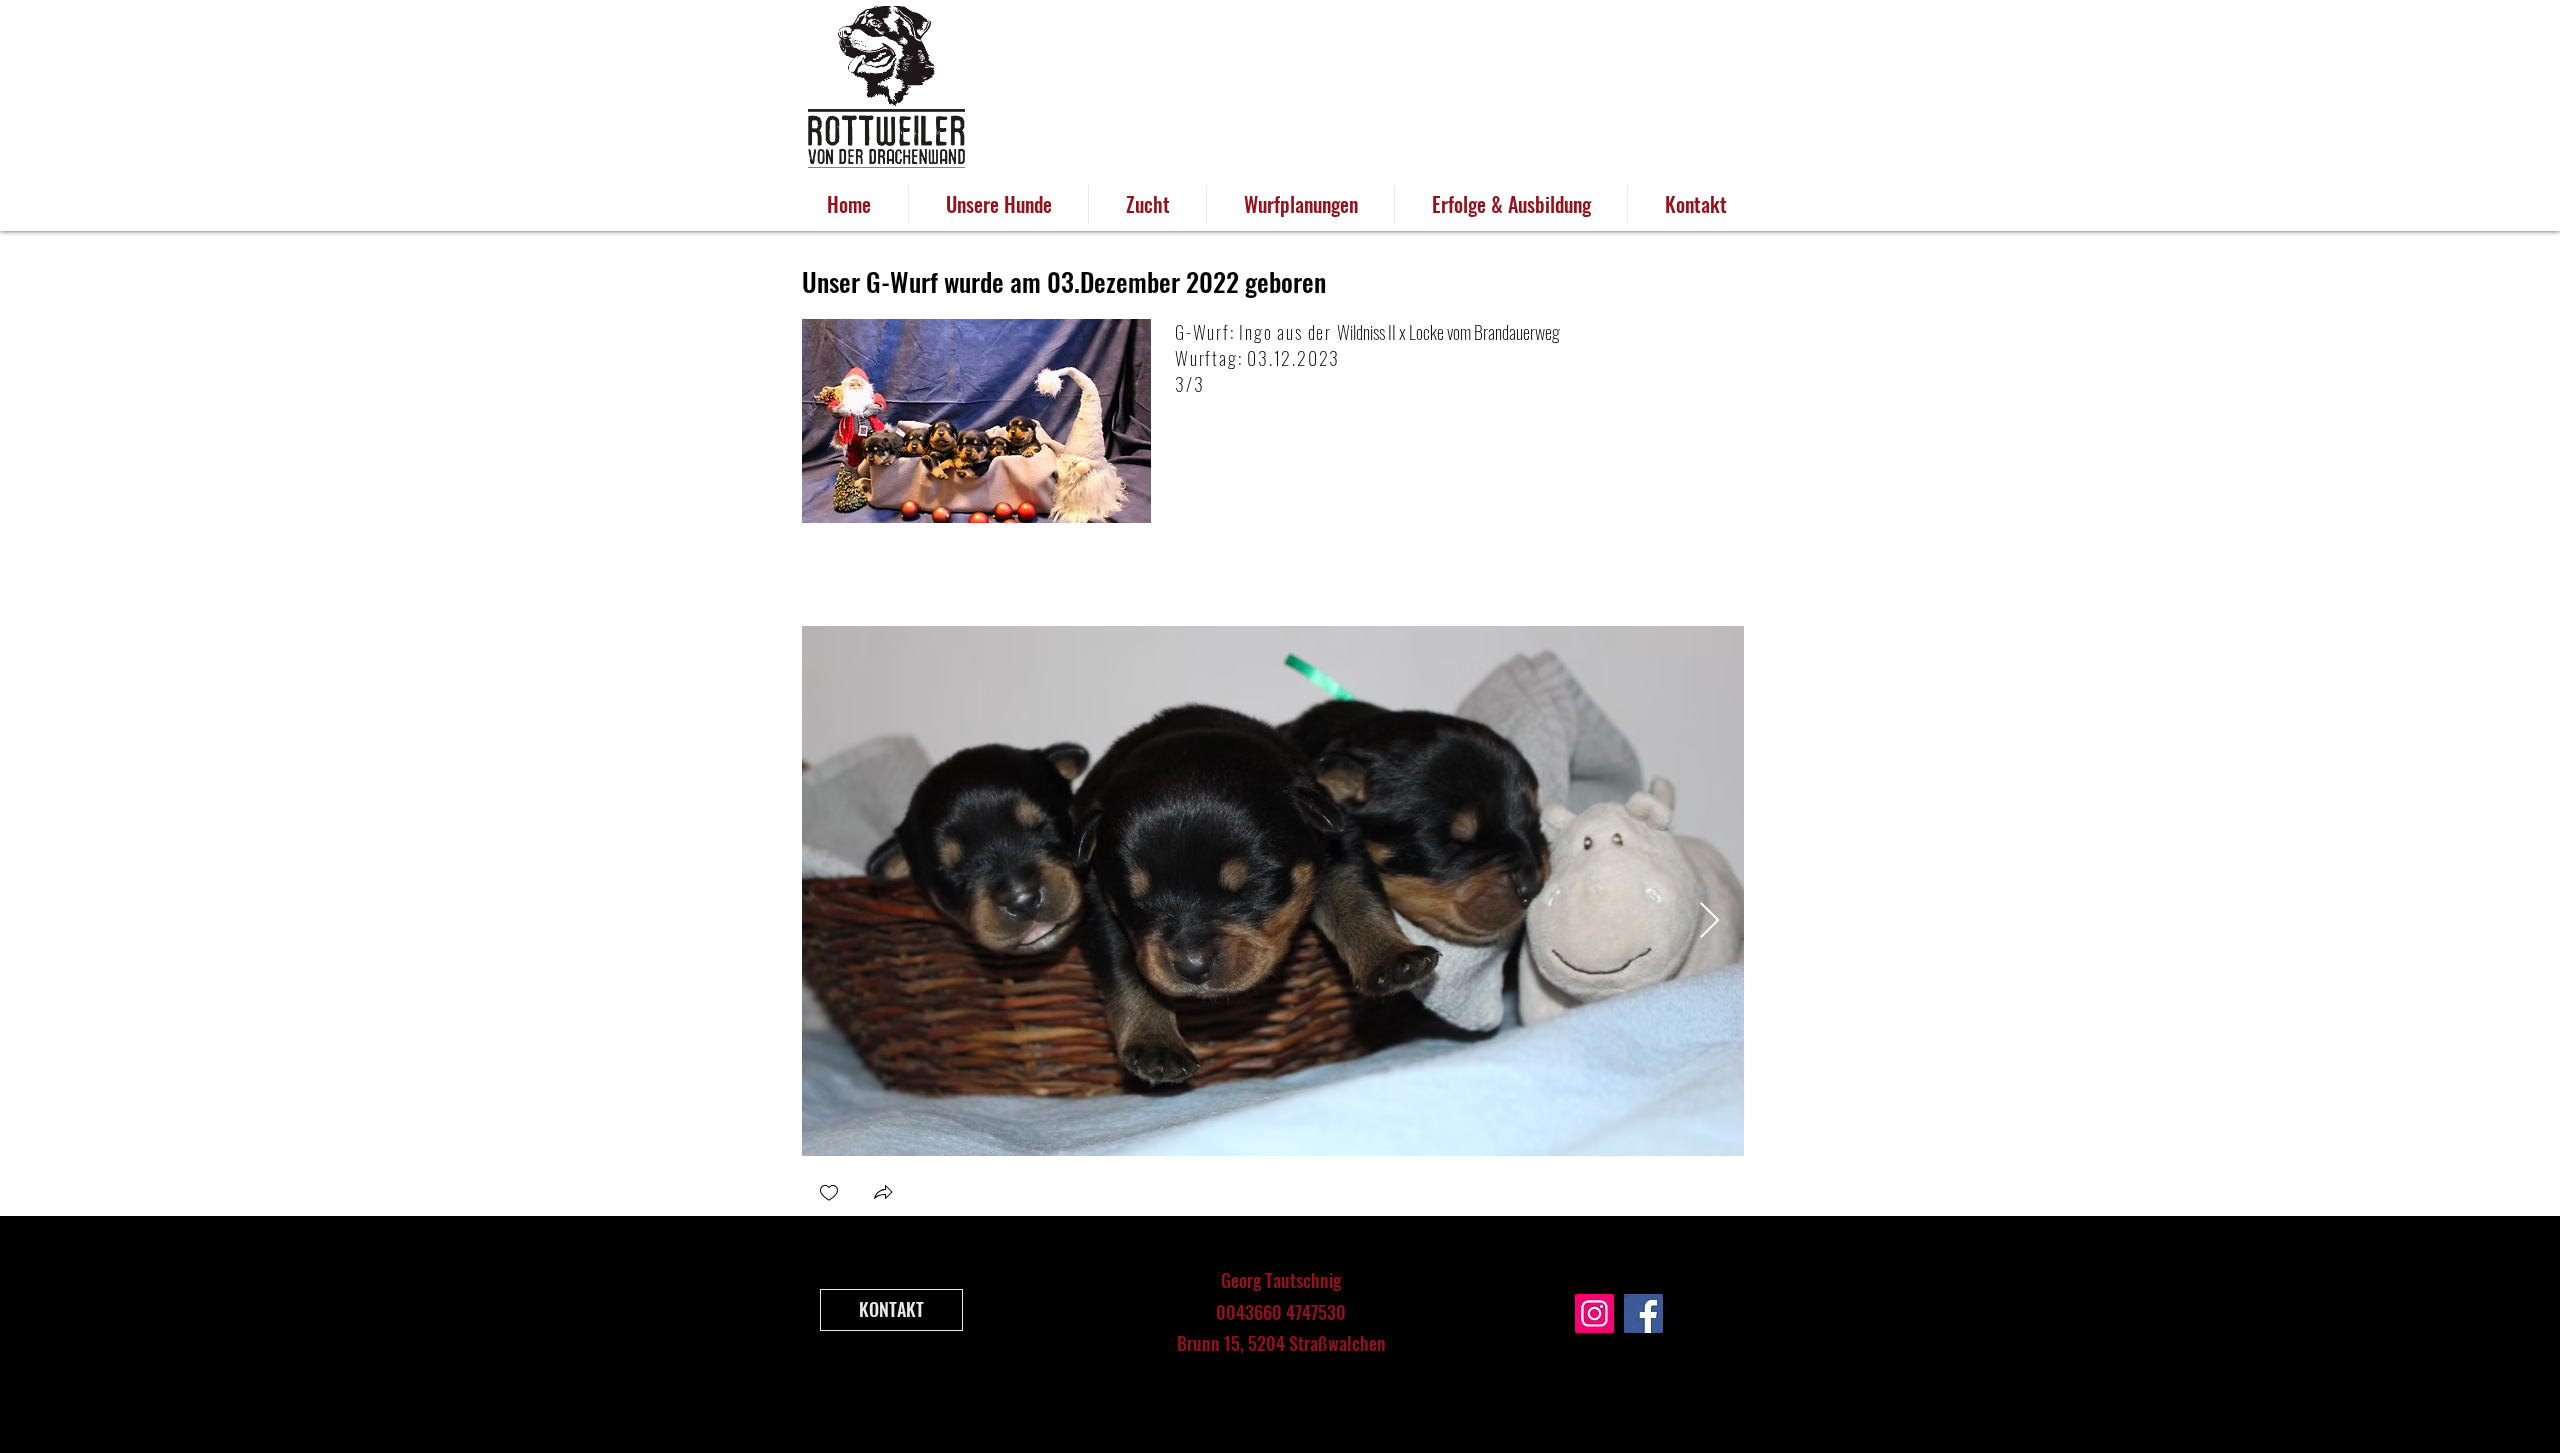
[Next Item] (1709, 921)
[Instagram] (1594, 1313)
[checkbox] (829, 1194)
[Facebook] (1643, 1313)
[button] (883, 1194)
